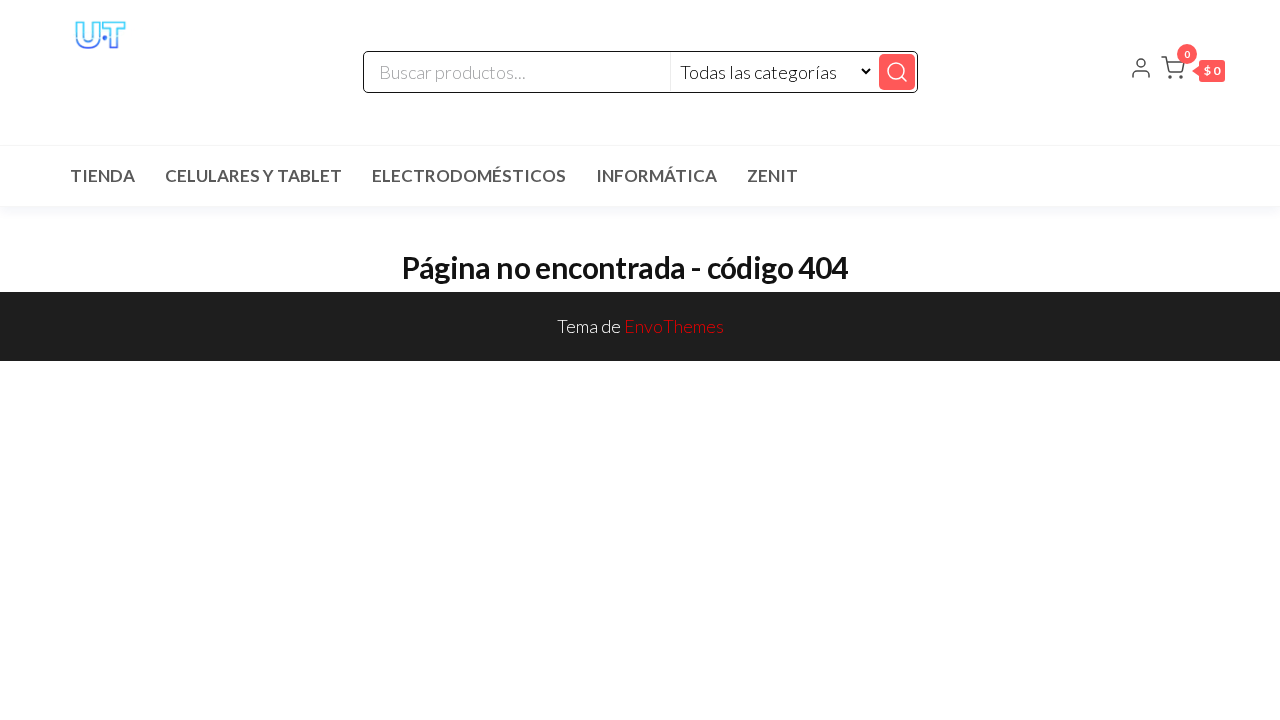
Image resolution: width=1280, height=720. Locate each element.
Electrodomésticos (469, 175)
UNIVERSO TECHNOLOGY (161, 75)
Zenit (772, 175)
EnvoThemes (674, 326)
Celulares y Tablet (253, 175)
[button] (1193, 72)
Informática (656, 175)
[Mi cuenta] (1141, 70)
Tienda (102, 175)
